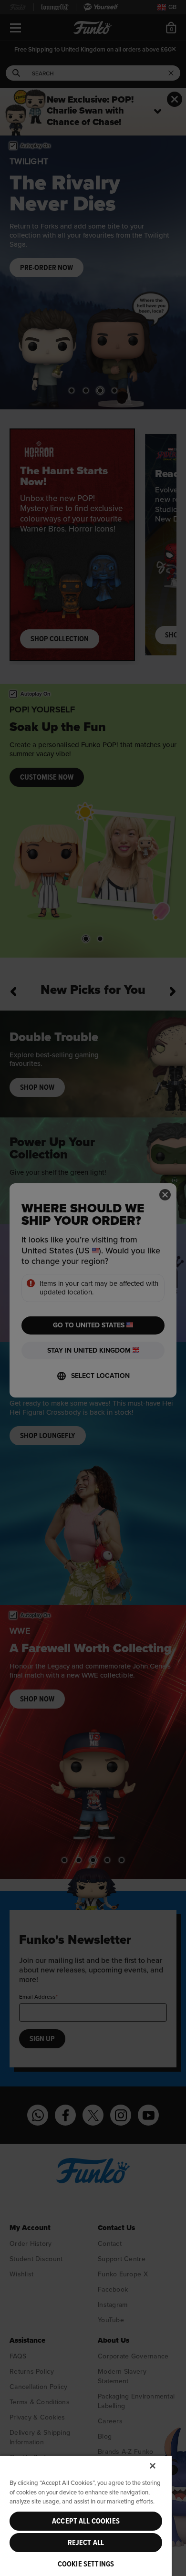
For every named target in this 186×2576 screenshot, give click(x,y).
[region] (86, 2515)
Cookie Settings (86, 2564)
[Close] (153, 2466)
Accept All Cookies (86, 2521)
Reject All (86, 2543)
